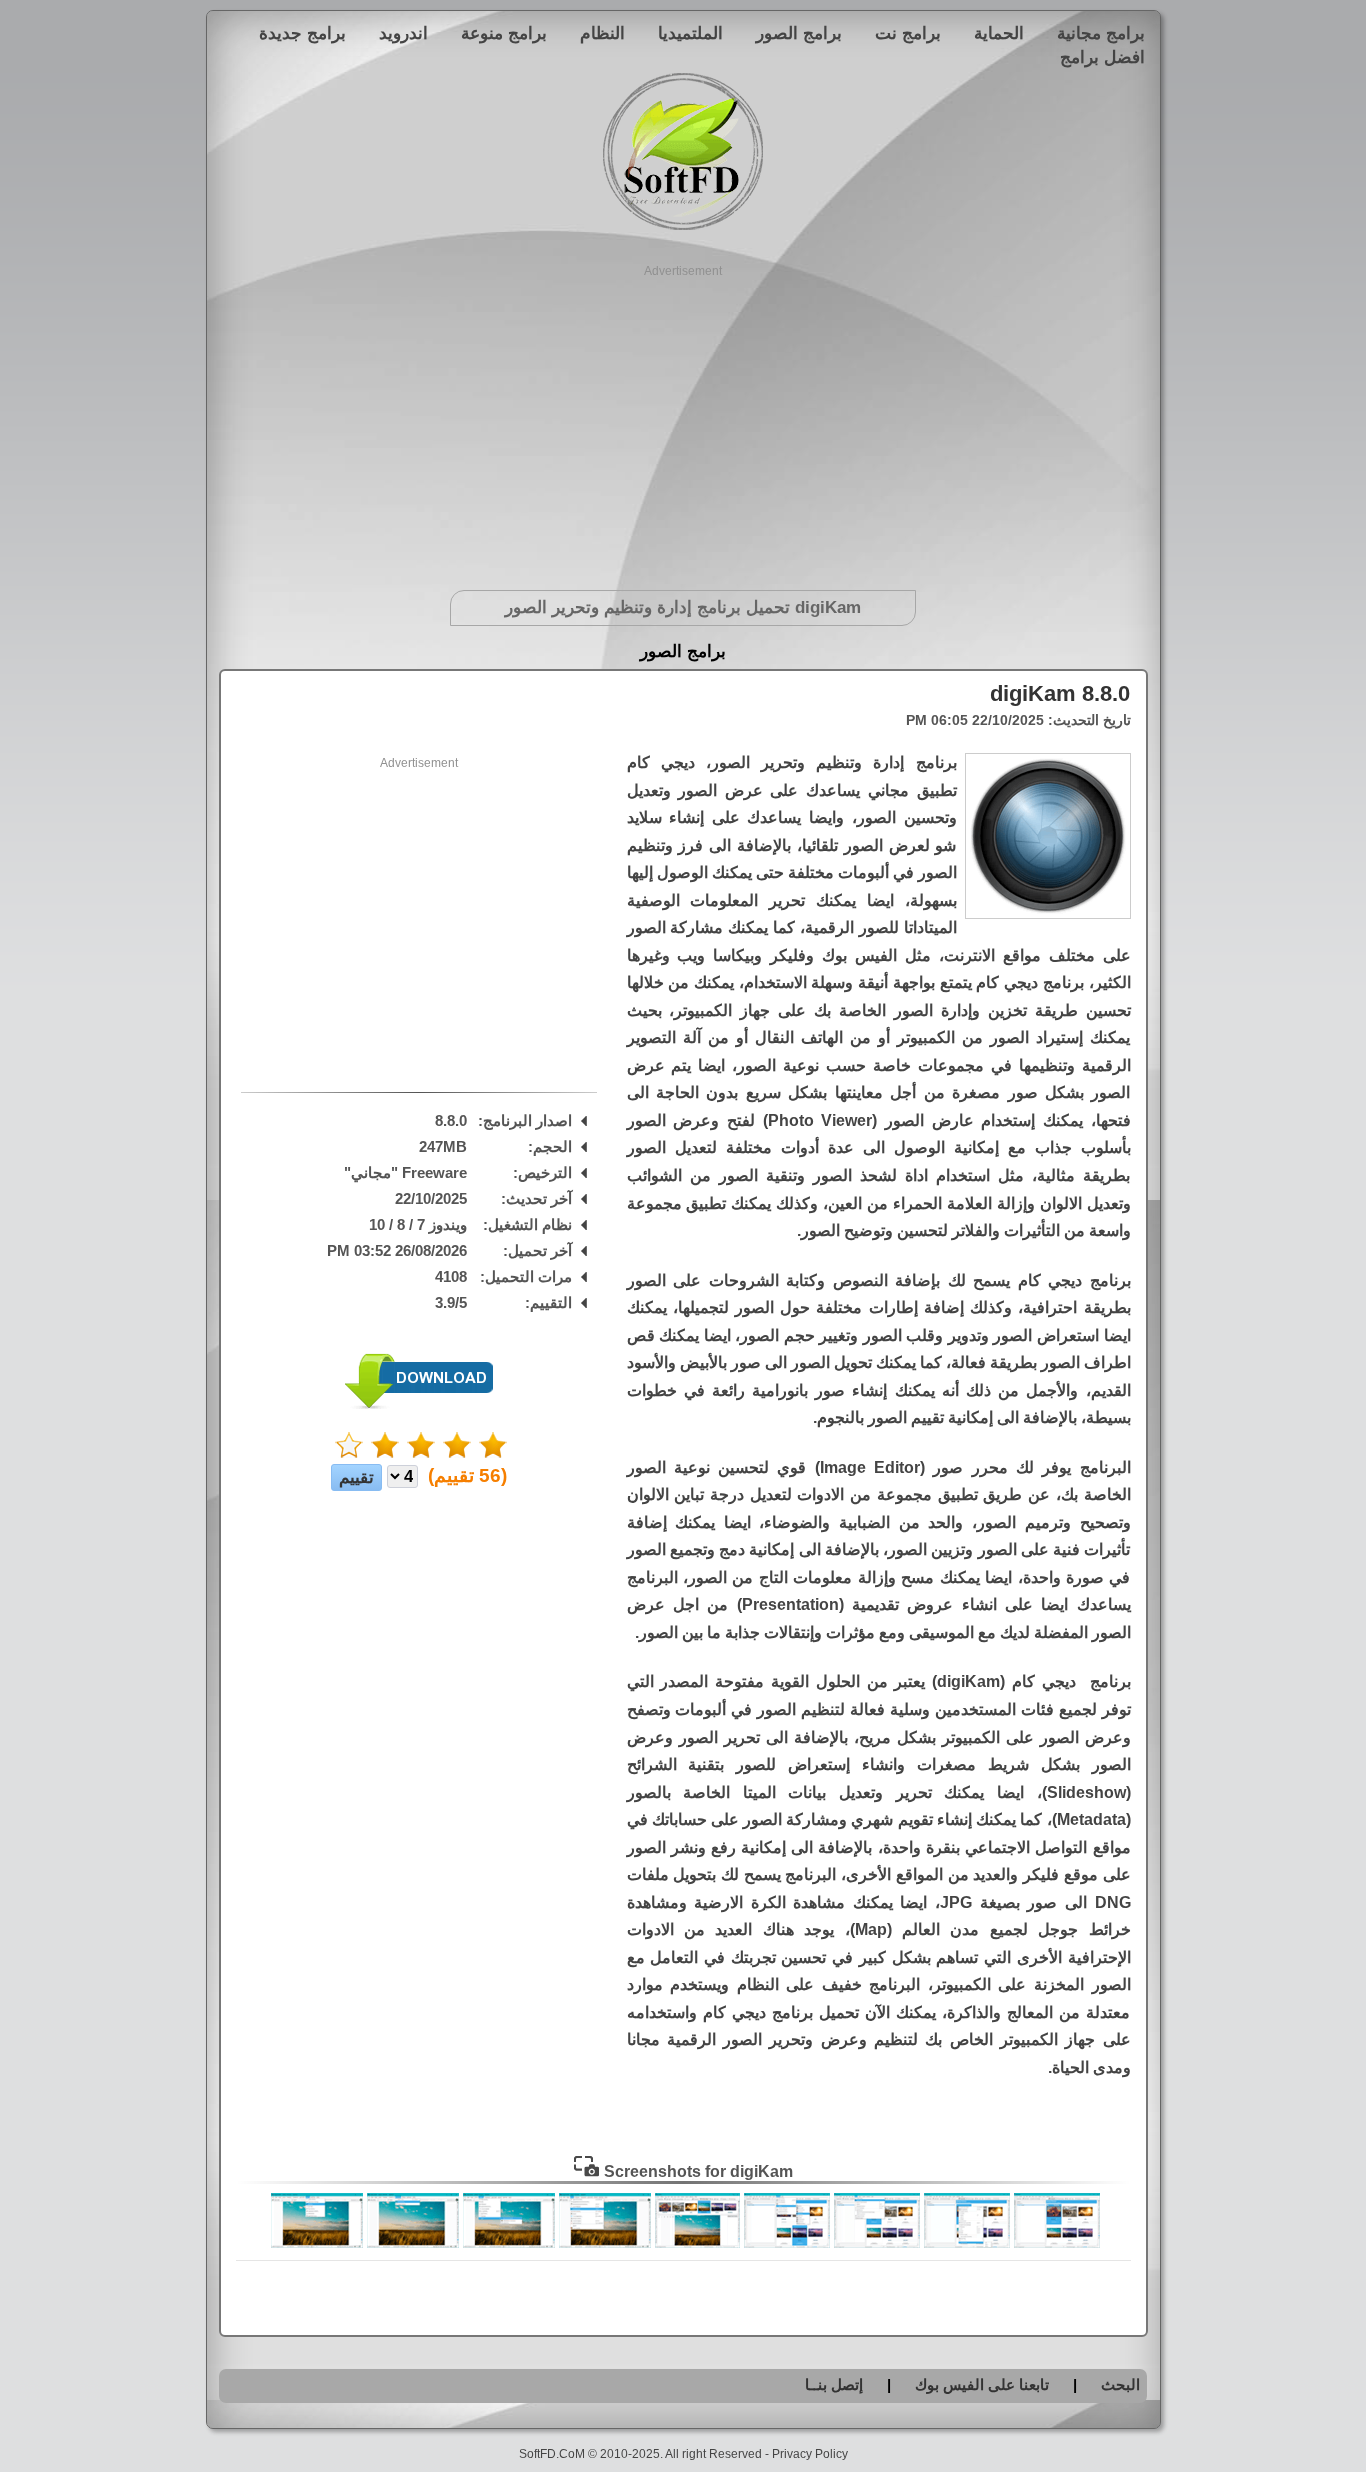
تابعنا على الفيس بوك (982, 2384)
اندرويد (403, 33)
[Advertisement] (683, 420)
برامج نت (908, 33)
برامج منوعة (504, 33)
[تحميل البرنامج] (419, 1404)
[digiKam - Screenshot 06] (605, 2243)
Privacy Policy (810, 2454)
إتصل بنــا (834, 2384)
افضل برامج (1102, 57)
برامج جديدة (302, 33)
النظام (602, 33)
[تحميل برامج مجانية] (683, 226)
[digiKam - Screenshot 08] (413, 2243)
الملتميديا (690, 33)
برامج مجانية (1101, 33)
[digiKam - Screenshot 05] (697, 2243)
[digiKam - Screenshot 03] (877, 2243)
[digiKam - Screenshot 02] (967, 2243)
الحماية (999, 33)
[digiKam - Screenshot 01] (1057, 2243)
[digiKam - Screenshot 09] (317, 2243)
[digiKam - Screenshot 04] (787, 2243)
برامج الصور (799, 33)
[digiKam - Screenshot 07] (509, 2243)
